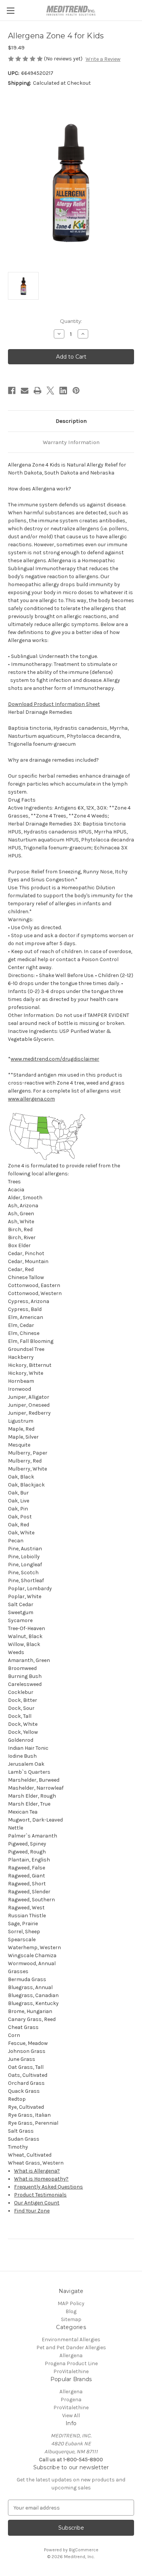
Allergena (71, 2355)
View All (71, 2415)
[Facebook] (12, 391)
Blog (71, 2311)
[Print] (37, 391)
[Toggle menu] (10, 10)
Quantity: (71, 321)
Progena (71, 2400)
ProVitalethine (71, 2371)
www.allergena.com (31, 1099)
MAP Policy (71, 2303)
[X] (50, 391)
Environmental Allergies (71, 2340)
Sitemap (71, 2319)
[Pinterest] (76, 391)
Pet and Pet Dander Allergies (71, 2347)
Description (71, 421)
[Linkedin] (63, 391)
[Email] (25, 391)
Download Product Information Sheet (54, 704)
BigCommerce (84, 2550)
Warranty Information (71, 442)
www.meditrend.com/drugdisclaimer (55, 1059)
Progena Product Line (71, 2363)
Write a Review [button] (103, 59)
